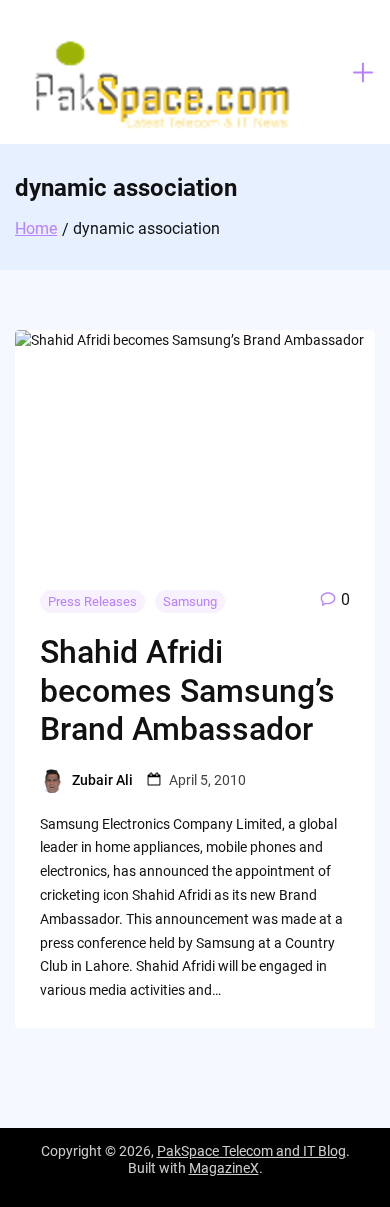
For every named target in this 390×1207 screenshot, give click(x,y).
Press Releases (92, 601)
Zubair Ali (102, 780)
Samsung (190, 601)
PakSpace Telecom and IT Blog (251, 1151)
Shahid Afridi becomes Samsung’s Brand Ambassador (187, 690)
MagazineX (224, 1168)
